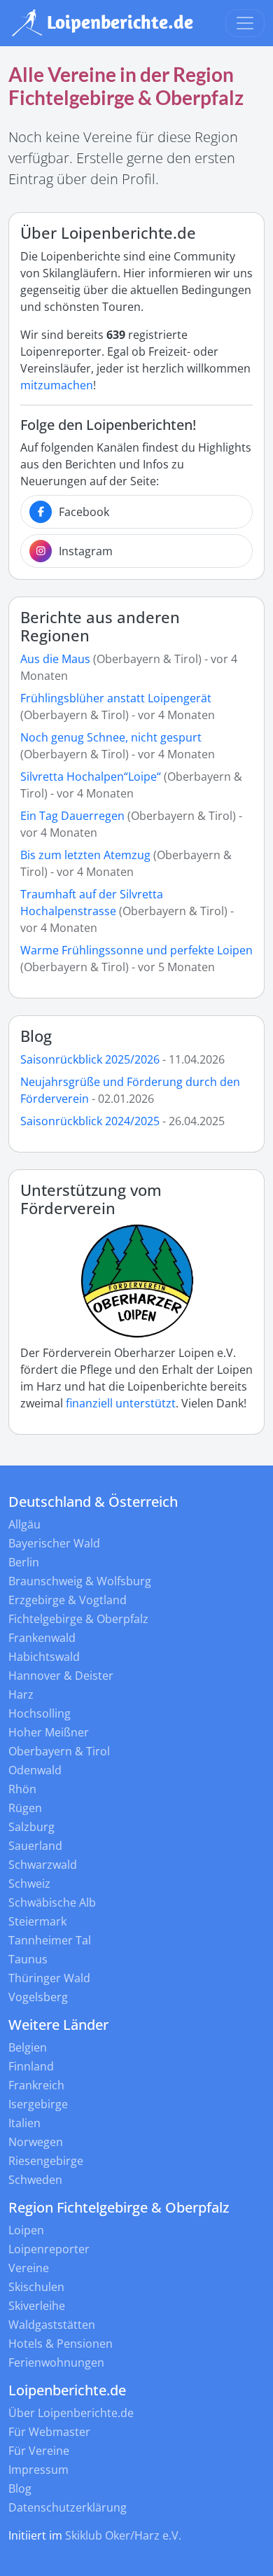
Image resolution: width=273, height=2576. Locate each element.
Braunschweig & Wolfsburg (80, 1581)
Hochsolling (40, 1713)
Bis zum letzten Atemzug (85, 855)
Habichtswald (44, 1657)
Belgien (28, 2047)
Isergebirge (38, 2104)
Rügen (25, 1808)
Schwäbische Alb (52, 1902)
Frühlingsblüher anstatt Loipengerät (116, 698)
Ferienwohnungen (56, 2362)
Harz (21, 1694)
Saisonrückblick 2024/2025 (90, 1121)
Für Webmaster (49, 2432)
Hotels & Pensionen (61, 2344)
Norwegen (36, 2142)
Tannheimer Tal (50, 1940)
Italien (24, 2123)
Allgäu (24, 1524)
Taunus (28, 1959)
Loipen (26, 2230)
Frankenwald (42, 1638)
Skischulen (36, 2287)
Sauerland (35, 1846)
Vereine (29, 2268)
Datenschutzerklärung (68, 2507)
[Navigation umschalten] (245, 23)
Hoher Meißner (49, 1732)
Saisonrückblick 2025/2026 (90, 1059)
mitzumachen (57, 385)
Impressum (38, 2470)
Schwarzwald (43, 1865)
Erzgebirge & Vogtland (68, 1600)
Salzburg (31, 1827)
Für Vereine (39, 2451)
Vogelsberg (38, 1997)
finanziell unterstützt (121, 1403)
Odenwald (35, 1770)
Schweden (35, 2180)
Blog (36, 1036)
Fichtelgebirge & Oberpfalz (78, 1619)
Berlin (24, 1562)
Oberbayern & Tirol (59, 1751)
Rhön (22, 1789)
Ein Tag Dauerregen (74, 816)
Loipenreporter (49, 2249)
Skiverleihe (37, 2306)
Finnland (31, 2066)
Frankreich (36, 2085)
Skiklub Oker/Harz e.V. (123, 2535)
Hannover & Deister (61, 1676)
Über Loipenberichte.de (71, 2413)
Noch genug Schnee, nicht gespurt (111, 737)
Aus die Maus (55, 659)
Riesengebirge (46, 2161)
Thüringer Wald (49, 1978)
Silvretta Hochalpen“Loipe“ (91, 777)
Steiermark (37, 1921)
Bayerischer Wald (54, 1543)
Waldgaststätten (52, 2325)
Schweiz (29, 1884)
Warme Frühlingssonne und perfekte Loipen (136, 950)
